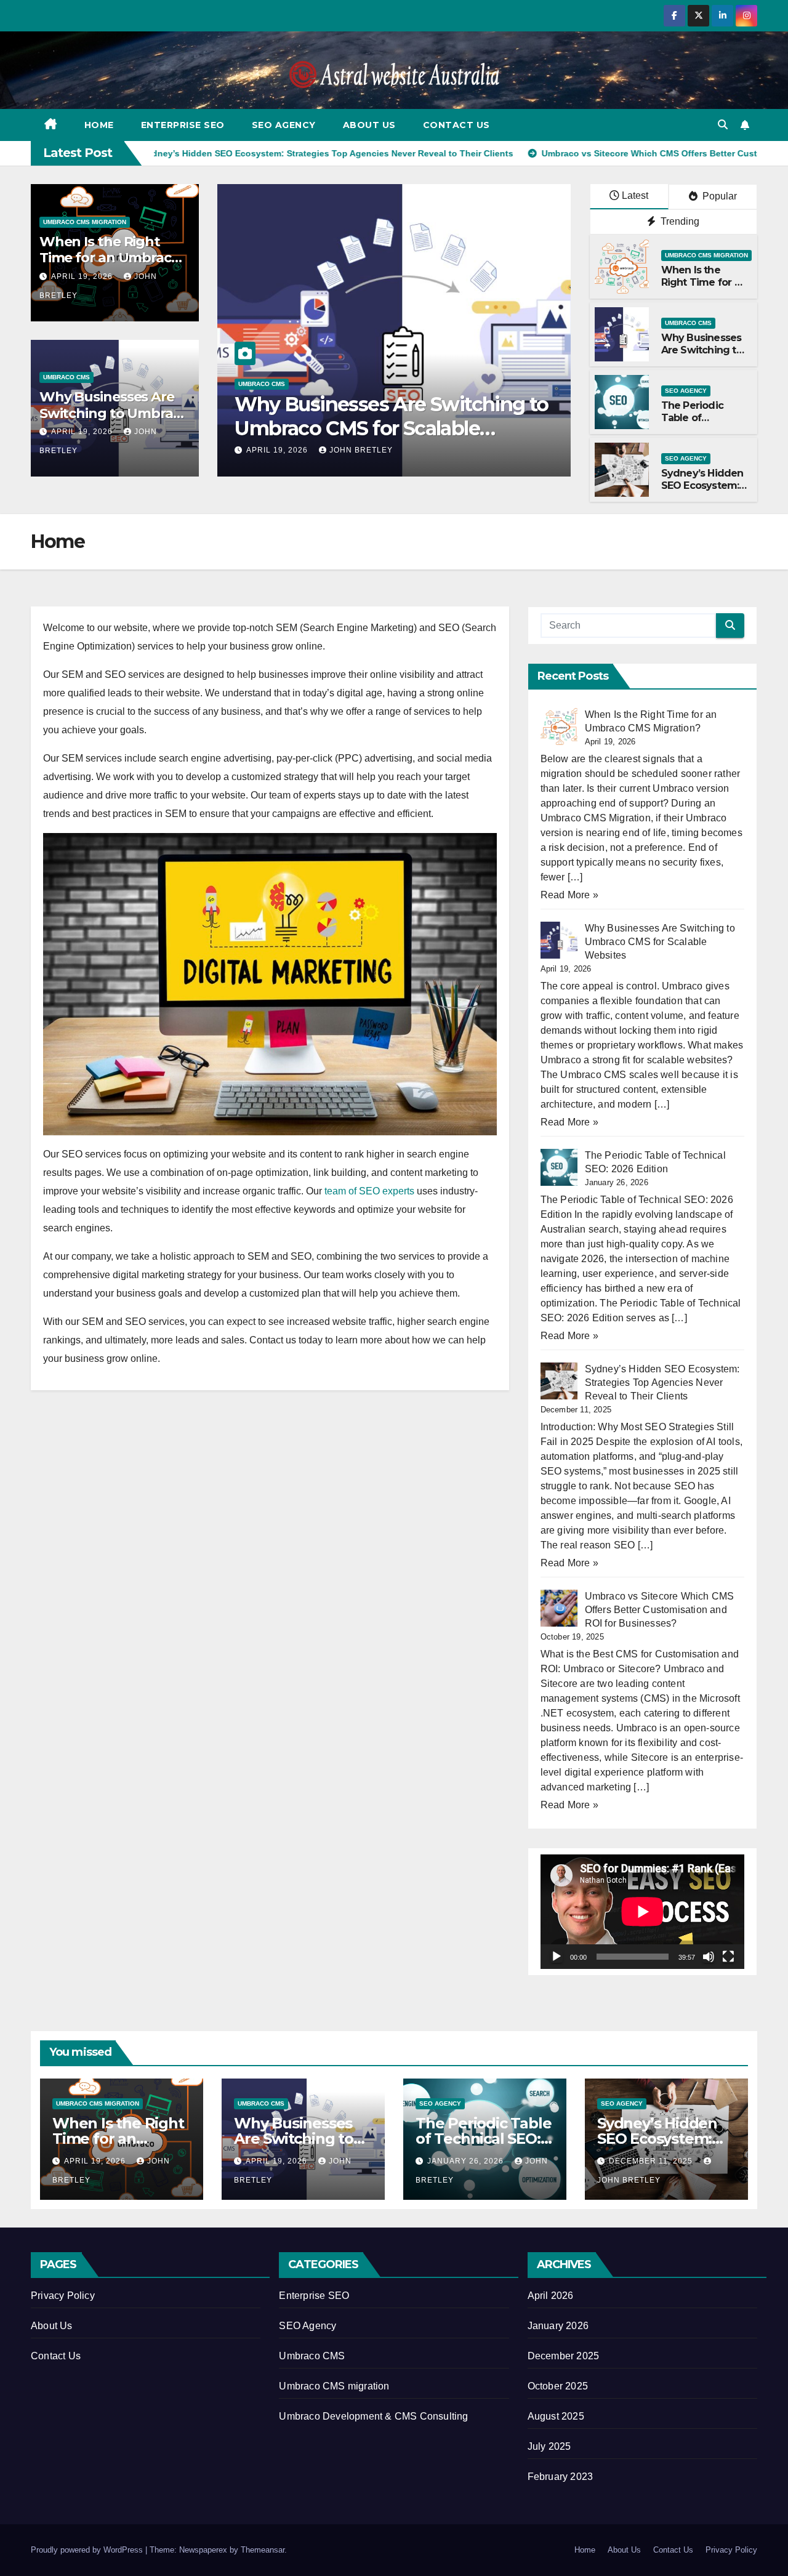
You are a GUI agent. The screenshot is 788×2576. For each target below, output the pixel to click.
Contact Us (456, 125)
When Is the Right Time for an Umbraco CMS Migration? (110, 258)
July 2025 (549, 2446)
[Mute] (709, 1957)
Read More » (569, 895)
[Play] (557, 1957)
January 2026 (558, 2326)
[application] (642, 1912)
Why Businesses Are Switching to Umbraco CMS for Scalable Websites (660, 942)
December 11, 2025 (652, 2161)
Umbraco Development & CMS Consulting (373, 2416)
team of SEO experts (369, 1191)
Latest (635, 195)
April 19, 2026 (83, 276)
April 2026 (551, 2296)
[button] (723, 125)
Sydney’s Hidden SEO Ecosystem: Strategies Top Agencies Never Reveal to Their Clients (662, 1383)
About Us (369, 125)
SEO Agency (284, 125)
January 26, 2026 (286, 450)
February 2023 (561, 2477)
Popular (718, 196)
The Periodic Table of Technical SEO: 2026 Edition (380, 416)
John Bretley (376, 450)
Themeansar (263, 2550)
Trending (679, 221)
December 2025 (564, 2356)
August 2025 (556, 2416)
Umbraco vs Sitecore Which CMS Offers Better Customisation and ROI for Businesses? (660, 1610)
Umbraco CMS (66, 377)
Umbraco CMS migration (85, 222)
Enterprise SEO (183, 125)
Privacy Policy (63, 2296)
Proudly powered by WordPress (88, 2550)
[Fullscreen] (728, 1957)
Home (99, 125)
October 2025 (558, 2386)
